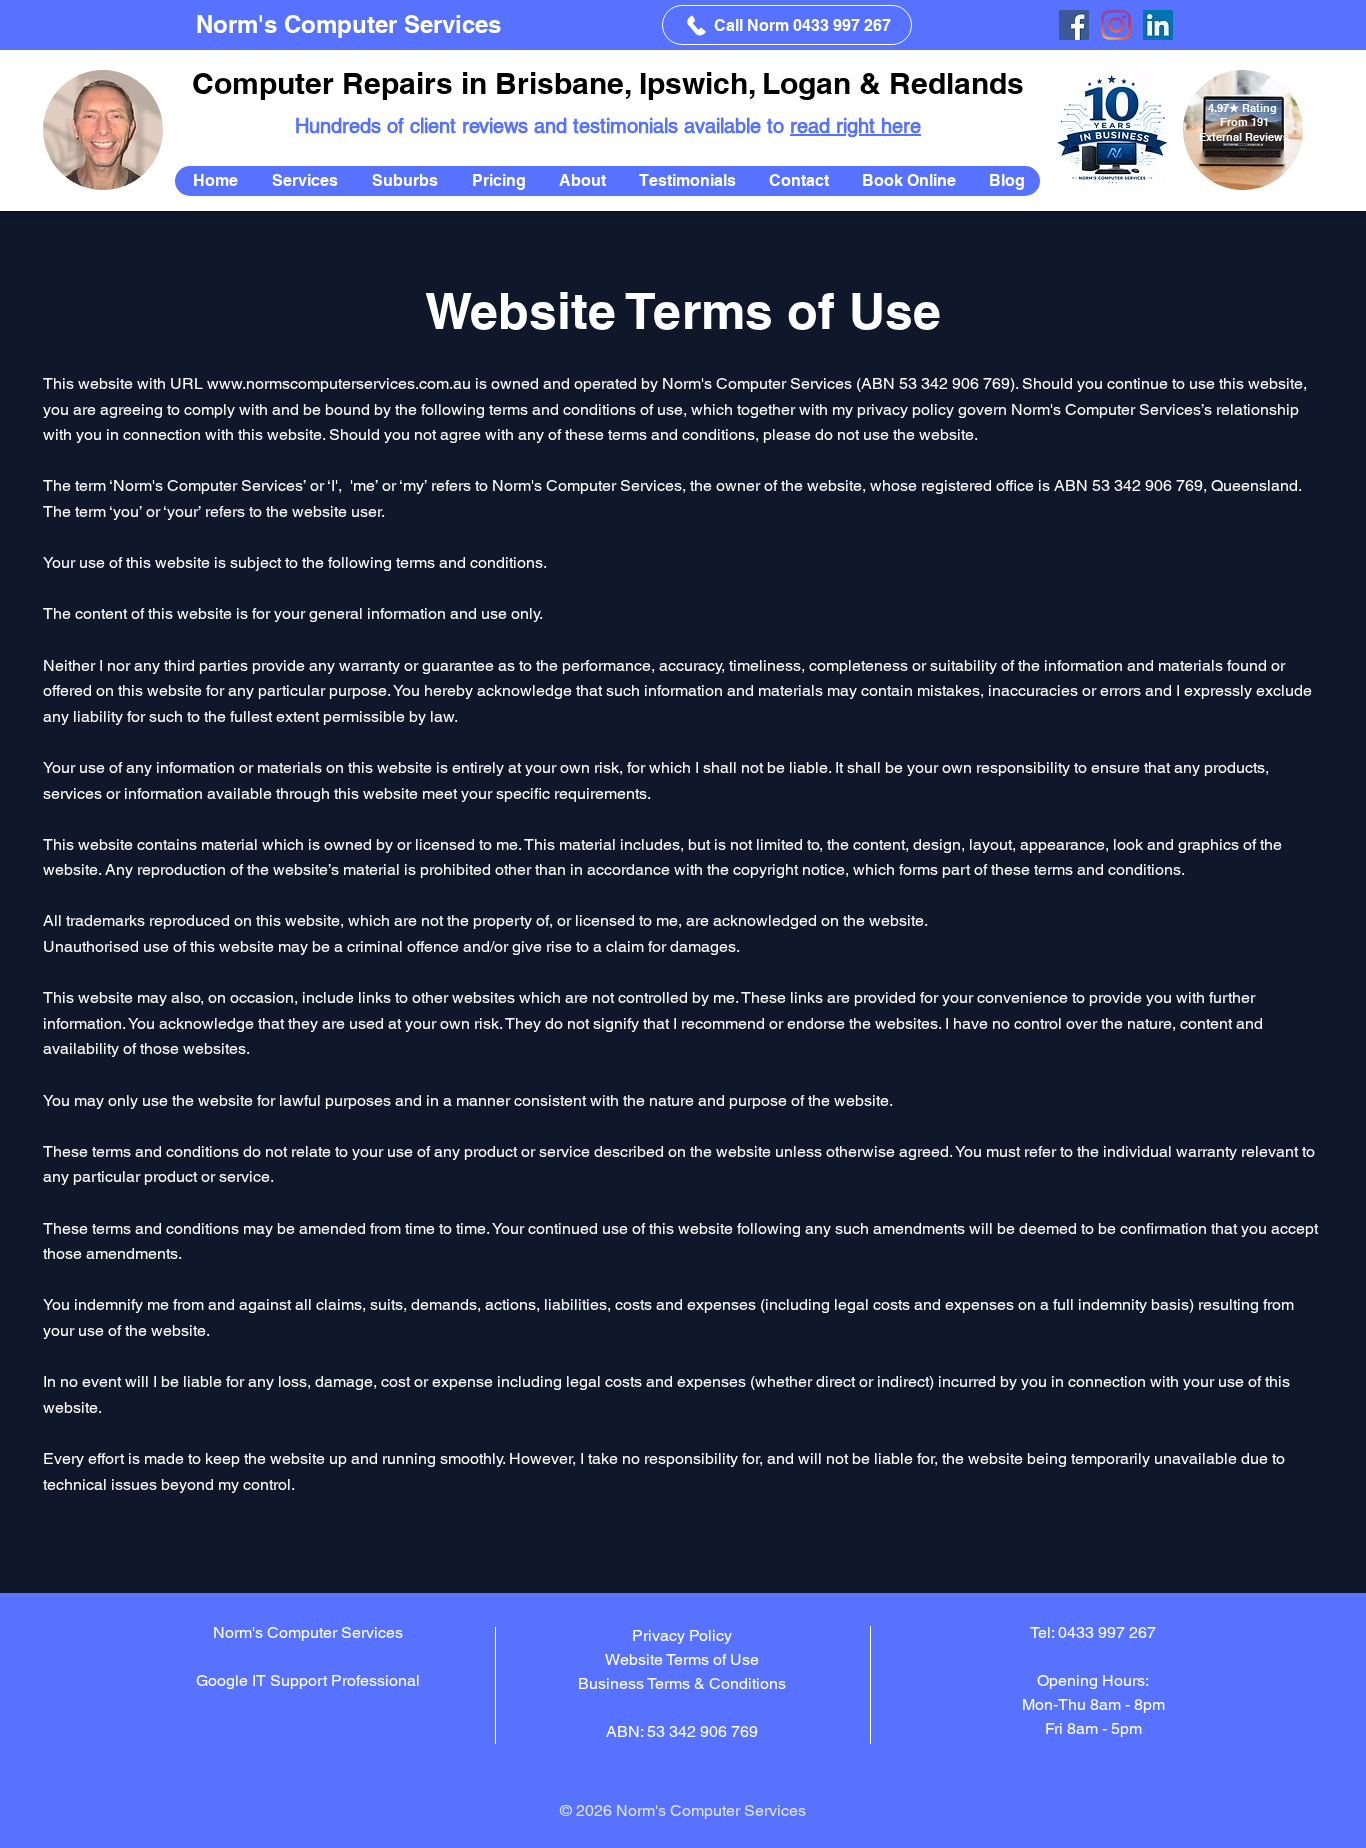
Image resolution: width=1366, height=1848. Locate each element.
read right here (855, 126)
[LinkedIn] (1158, 25)
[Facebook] (1074, 25)
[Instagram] (1116, 25)
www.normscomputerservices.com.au (339, 383)
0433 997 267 (1107, 1632)
